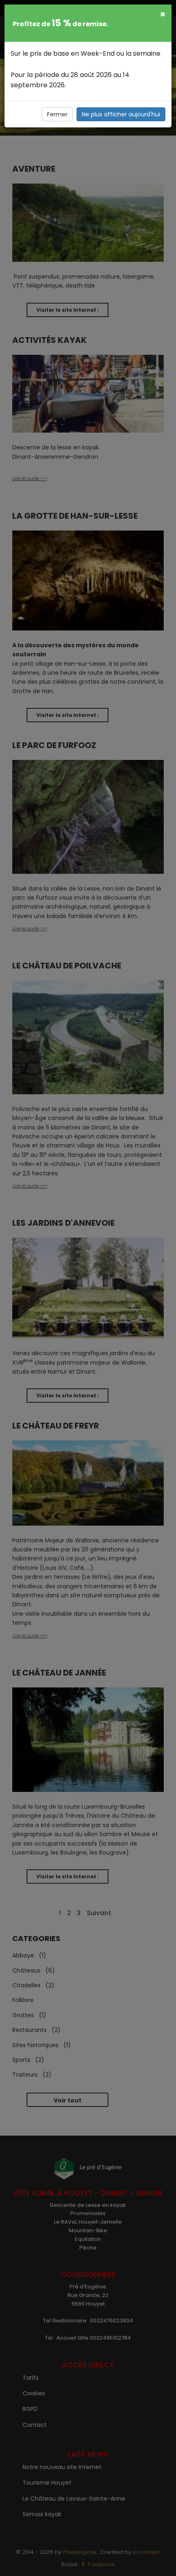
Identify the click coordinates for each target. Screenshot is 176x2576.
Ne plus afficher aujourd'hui (121, 114)
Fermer (57, 114)
